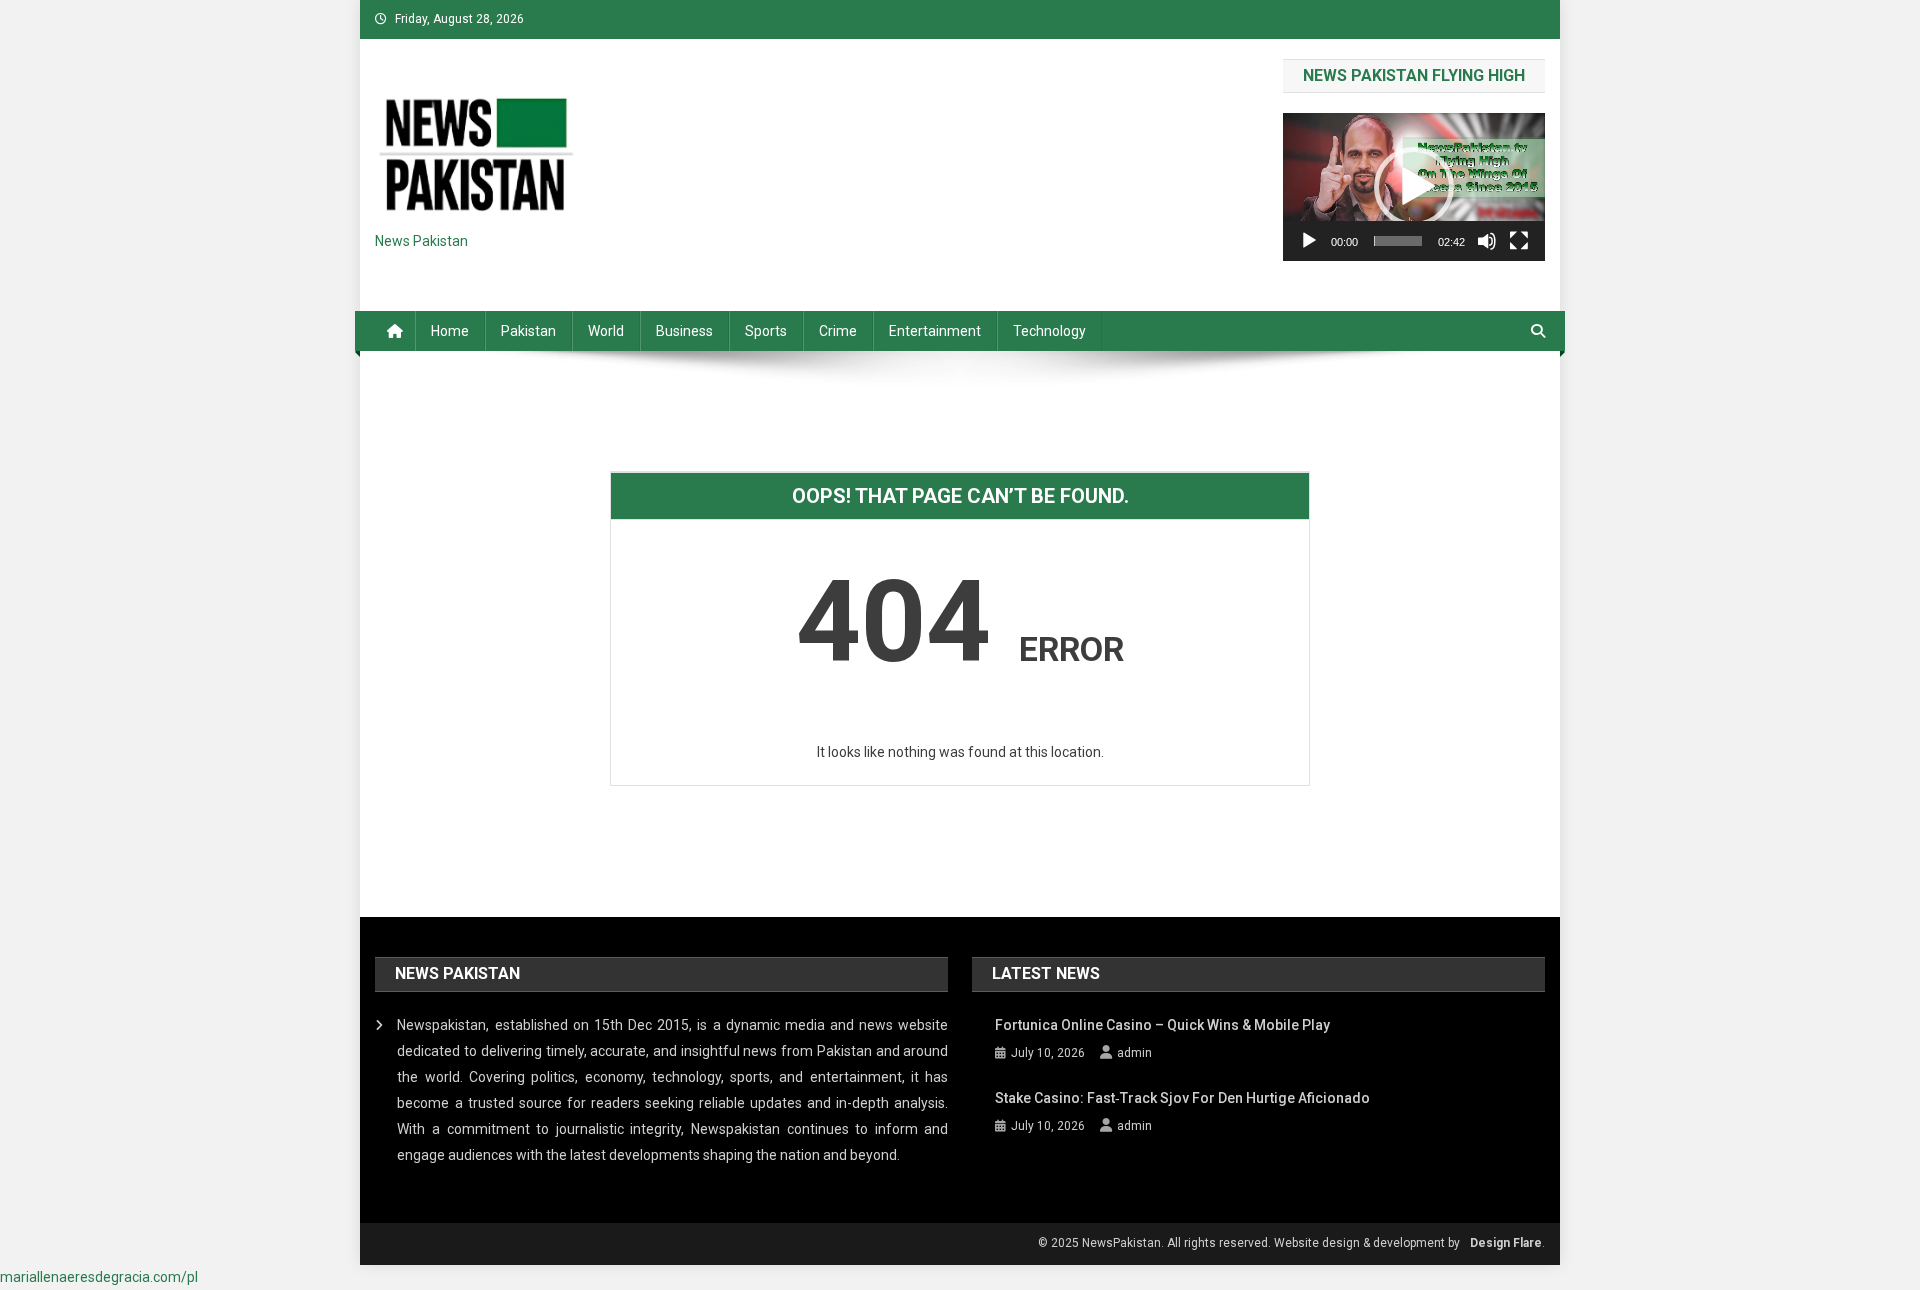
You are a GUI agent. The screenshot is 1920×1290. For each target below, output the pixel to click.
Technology (1049, 331)
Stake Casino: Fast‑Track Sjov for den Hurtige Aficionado (1182, 1098)
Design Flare (1506, 1243)
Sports (766, 331)
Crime (838, 331)
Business (684, 331)
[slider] (1398, 241)
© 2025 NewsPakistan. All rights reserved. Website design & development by (1249, 1243)
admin (1134, 1053)
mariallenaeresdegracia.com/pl (99, 1277)
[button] (1414, 187)
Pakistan (528, 331)
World (606, 331)
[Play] (1309, 241)
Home (450, 331)
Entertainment (935, 331)
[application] (1414, 186)
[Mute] (1487, 241)
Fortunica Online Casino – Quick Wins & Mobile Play (1162, 1025)
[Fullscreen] (1519, 241)
